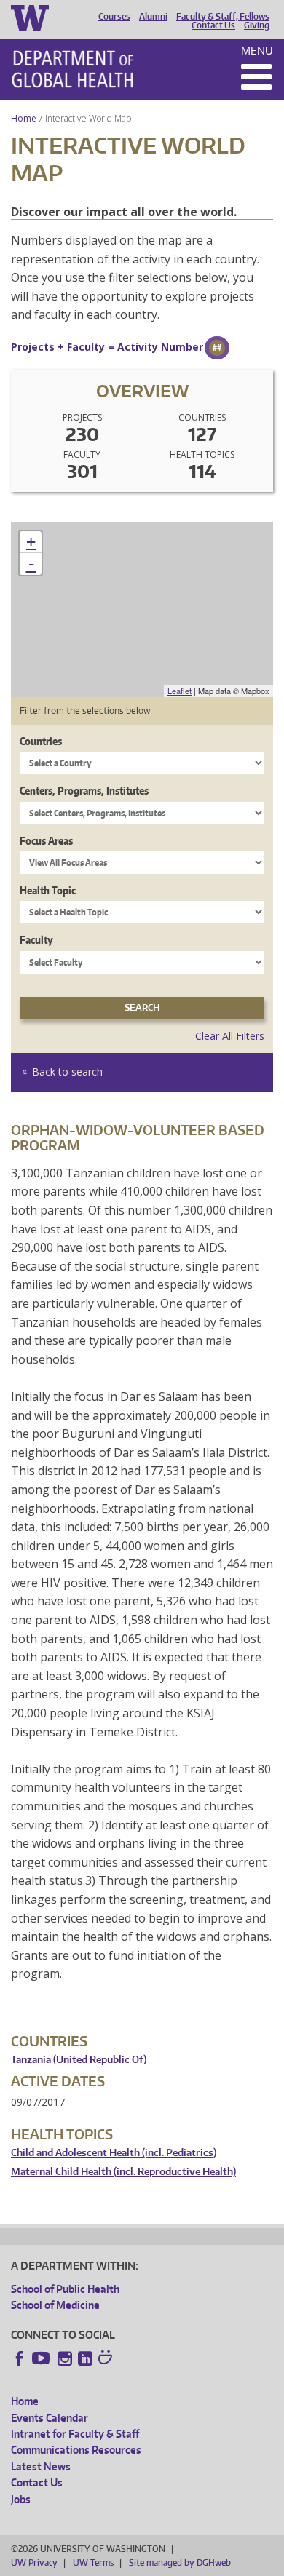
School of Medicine (55, 2305)
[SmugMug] (107, 2359)
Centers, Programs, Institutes (84, 791)
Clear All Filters (230, 1036)
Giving (257, 25)
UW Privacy (34, 2563)
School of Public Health (65, 2289)
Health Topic (48, 890)
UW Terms (93, 2563)
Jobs (21, 2499)
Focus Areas (46, 841)
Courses (114, 17)
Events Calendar (50, 2418)
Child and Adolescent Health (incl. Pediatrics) (114, 2153)
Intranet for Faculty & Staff (75, 2434)
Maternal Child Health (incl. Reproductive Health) (123, 2172)
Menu (257, 51)
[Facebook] (20, 2358)
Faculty (36, 940)
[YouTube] (42, 2358)
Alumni (153, 17)
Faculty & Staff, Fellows (223, 17)
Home (24, 118)
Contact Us (213, 25)
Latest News (41, 2466)
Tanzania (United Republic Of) (79, 2060)
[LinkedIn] (85, 2358)
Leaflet (180, 691)
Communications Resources (76, 2450)
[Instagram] (65, 2358)
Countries (41, 741)
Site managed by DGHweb (180, 2563)
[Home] (72, 69)
